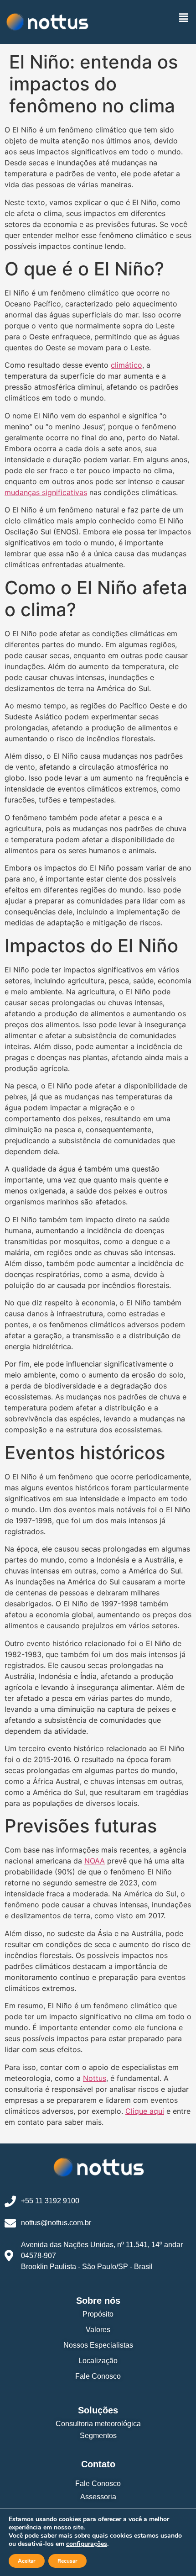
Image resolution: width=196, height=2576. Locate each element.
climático (126, 365)
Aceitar (27, 2561)
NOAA (95, 1861)
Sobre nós (98, 2301)
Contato (98, 2464)
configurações (87, 2544)
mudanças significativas (46, 492)
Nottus (95, 2078)
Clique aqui (145, 2111)
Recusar (67, 2561)
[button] (184, 18)
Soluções (98, 2410)
